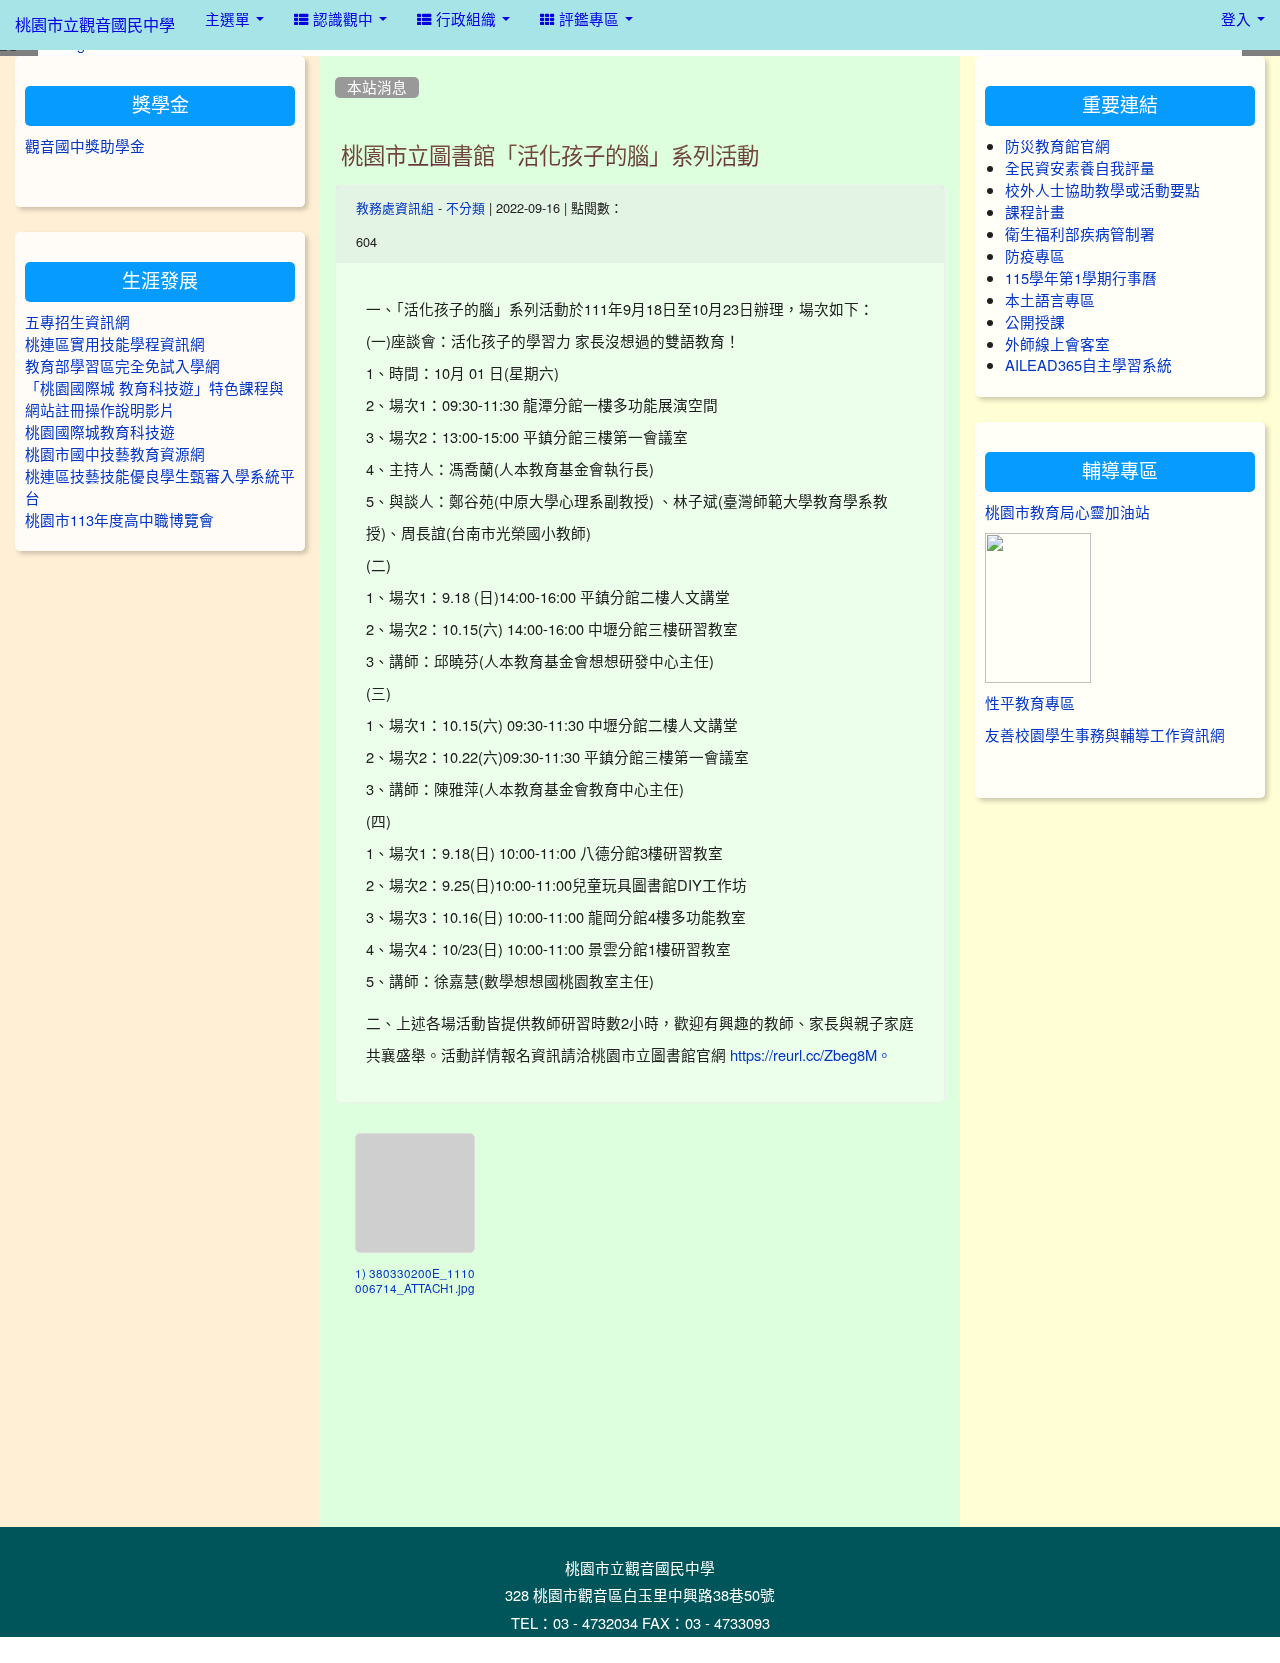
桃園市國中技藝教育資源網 (115, 454)
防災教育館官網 (1057, 146)
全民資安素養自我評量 (1080, 168)
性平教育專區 (1030, 703)
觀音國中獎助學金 (85, 146)
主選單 (229, 19)
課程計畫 (1035, 212)
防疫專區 (1035, 256)
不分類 (465, 208)
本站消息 (377, 87)
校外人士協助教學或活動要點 (1102, 190)
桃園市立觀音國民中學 (95, 25)
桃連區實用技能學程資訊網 (115, 344)
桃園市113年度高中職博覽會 (119, 520)
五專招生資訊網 (77, 322)
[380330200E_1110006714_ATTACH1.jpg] (415, 1193)
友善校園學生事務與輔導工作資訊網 (1105, 735)
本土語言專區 (1050, 300)
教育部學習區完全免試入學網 (122, 366)
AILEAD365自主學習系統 (1088, 365)
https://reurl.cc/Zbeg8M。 (811, 1055)
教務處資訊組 (395, 208)
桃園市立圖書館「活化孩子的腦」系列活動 (550, 156)
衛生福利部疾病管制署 (1080, 234)
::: (339, 63)
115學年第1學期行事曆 (1081, 278)
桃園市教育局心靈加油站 (1067, 512)
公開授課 (1035, 322)
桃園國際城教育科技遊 (100, 432)
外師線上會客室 (1057, 344)
